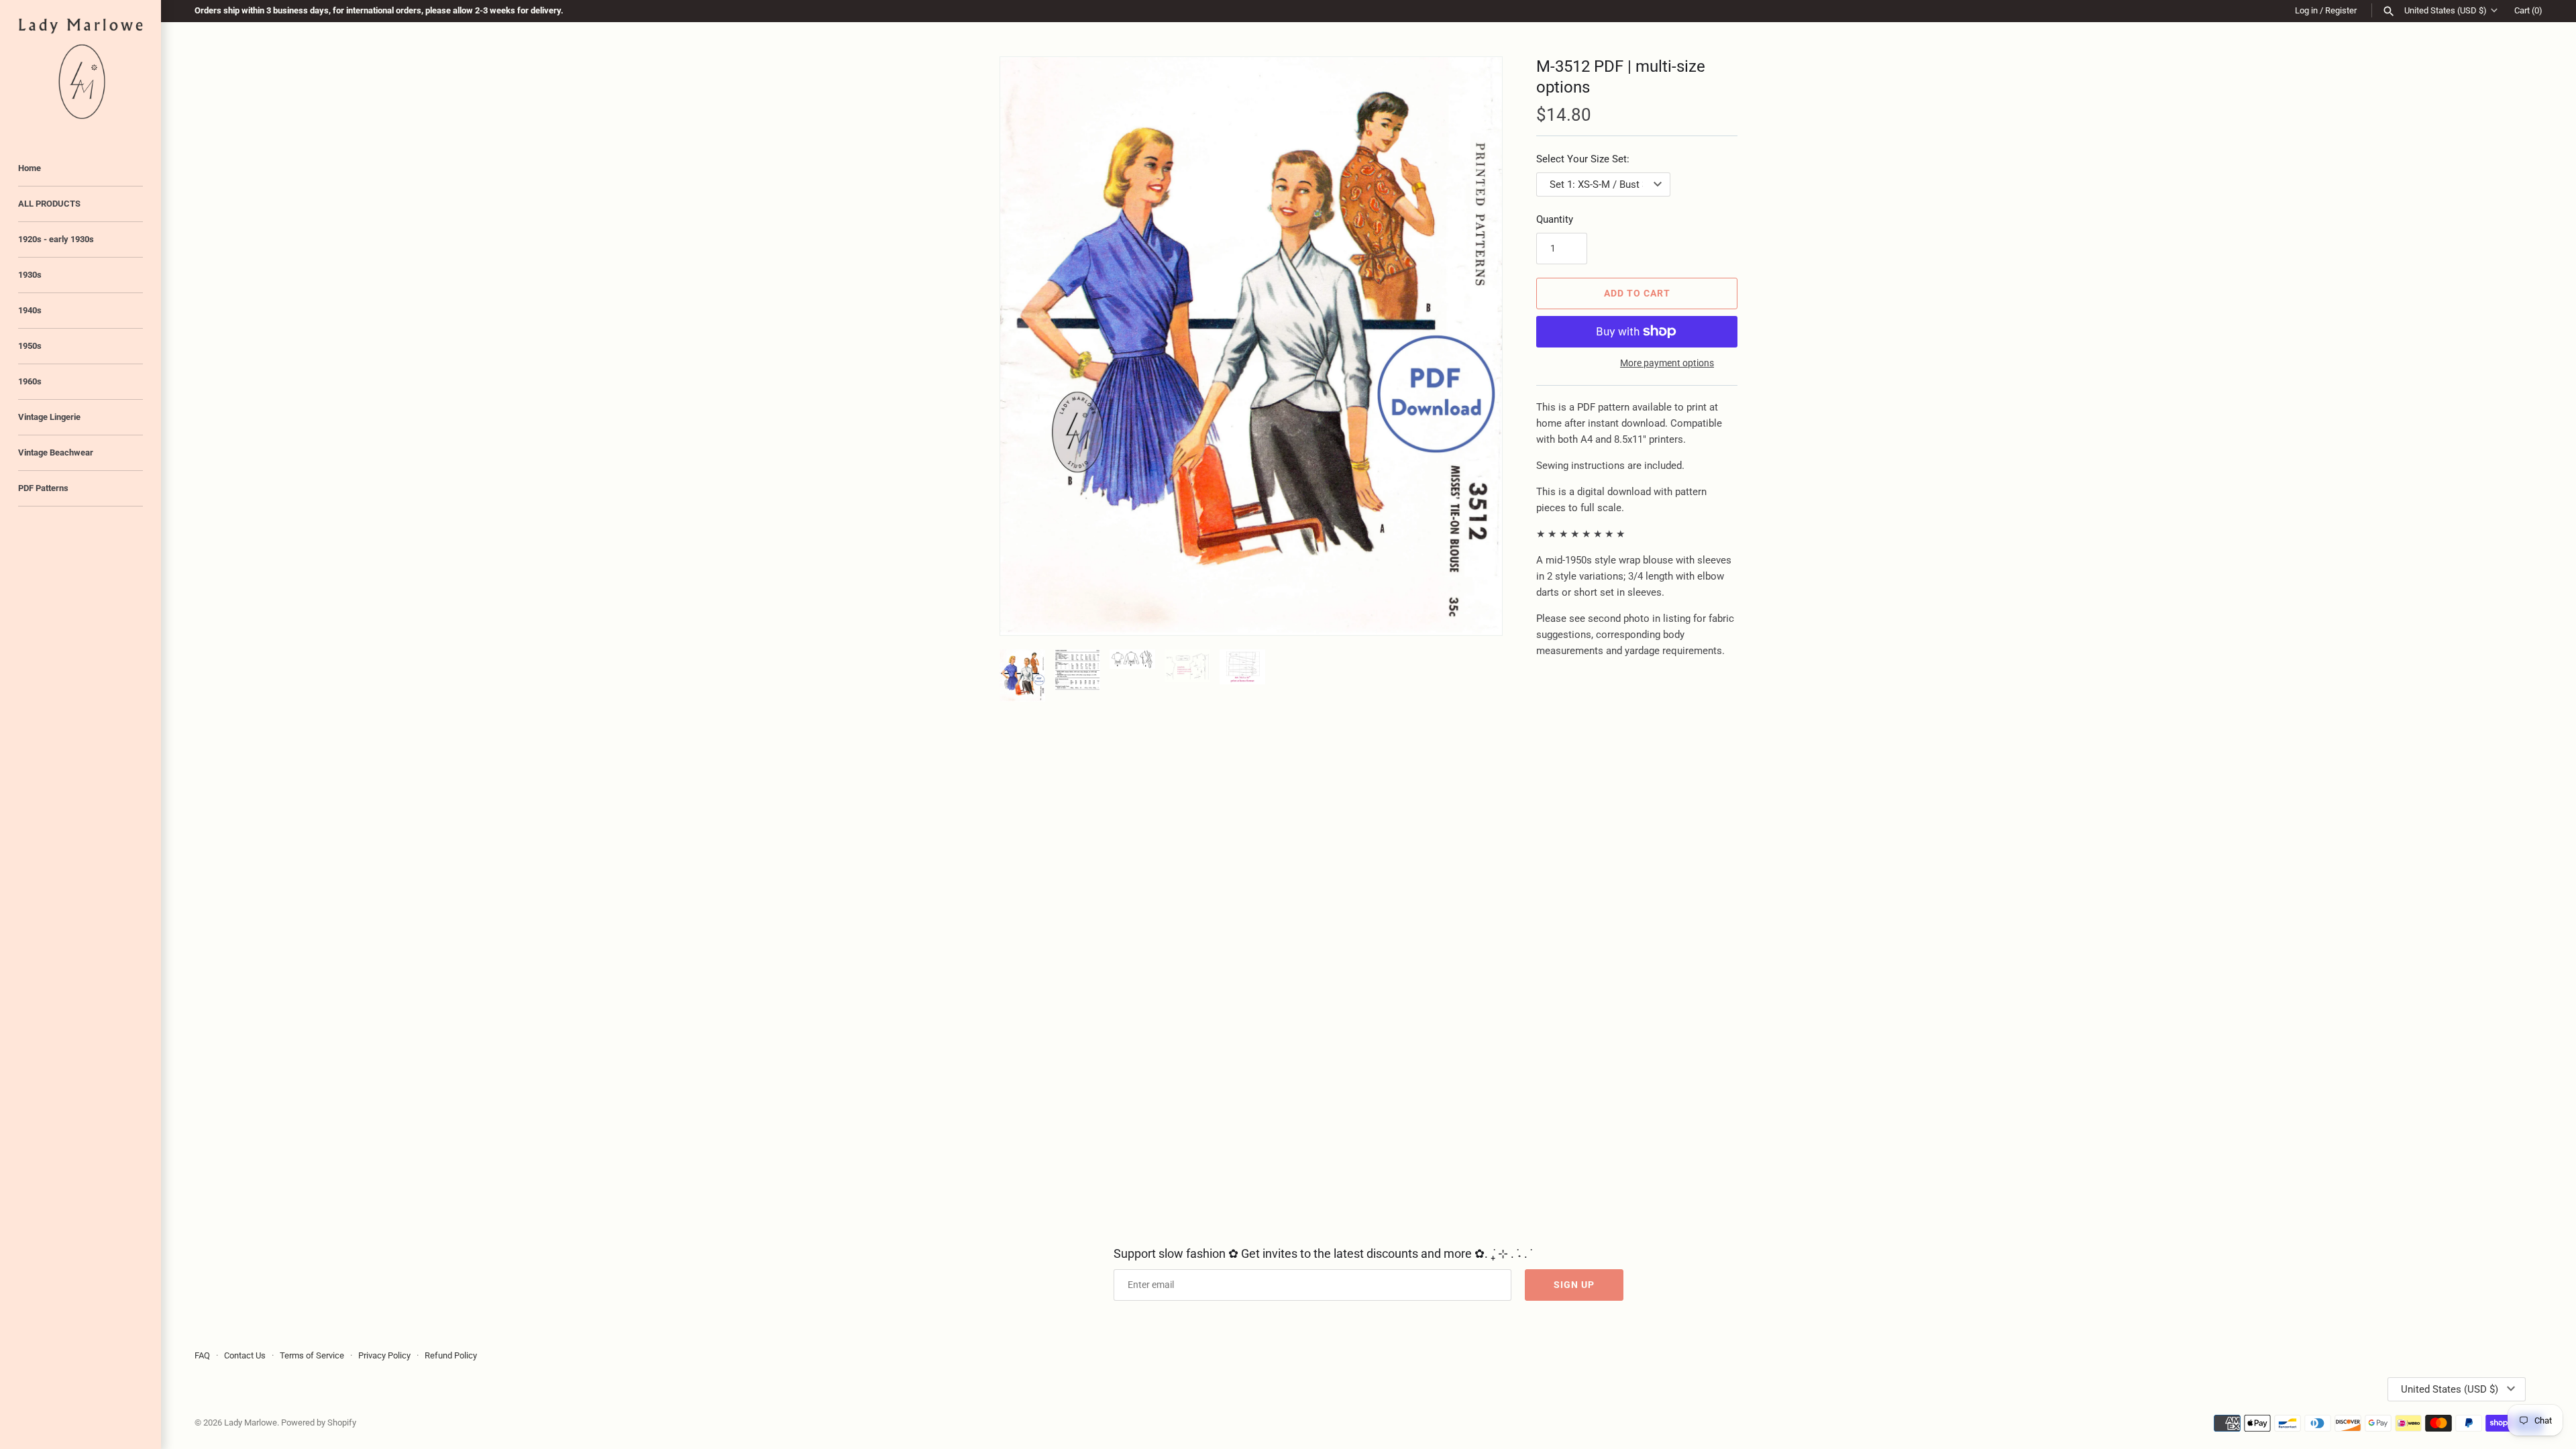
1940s (30, 310)
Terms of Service (312, 1355)
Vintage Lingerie (49, 417)
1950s (30, 346)
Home (30, 168)
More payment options (1667, 363)
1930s (30, 275)
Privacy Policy (384, 1355)
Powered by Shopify (319, 1423)
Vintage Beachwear (56, 452)
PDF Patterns (43, 488)
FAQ (202, 1355)
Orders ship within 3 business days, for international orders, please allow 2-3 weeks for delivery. (379, 10)
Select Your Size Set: (1583, 159)
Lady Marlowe (251, 1423)
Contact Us (245, 1355)
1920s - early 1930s (56, 239)
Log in (2306, 10)
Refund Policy (451, 1355)
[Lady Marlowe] (80, 69)
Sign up (1574, 1285)
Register (2341, 10)
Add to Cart (1637, 293)
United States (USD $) (2446, 10)
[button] (1474, 346)
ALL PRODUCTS (49, 204)
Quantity (1555, 219)
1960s (30, 381)
